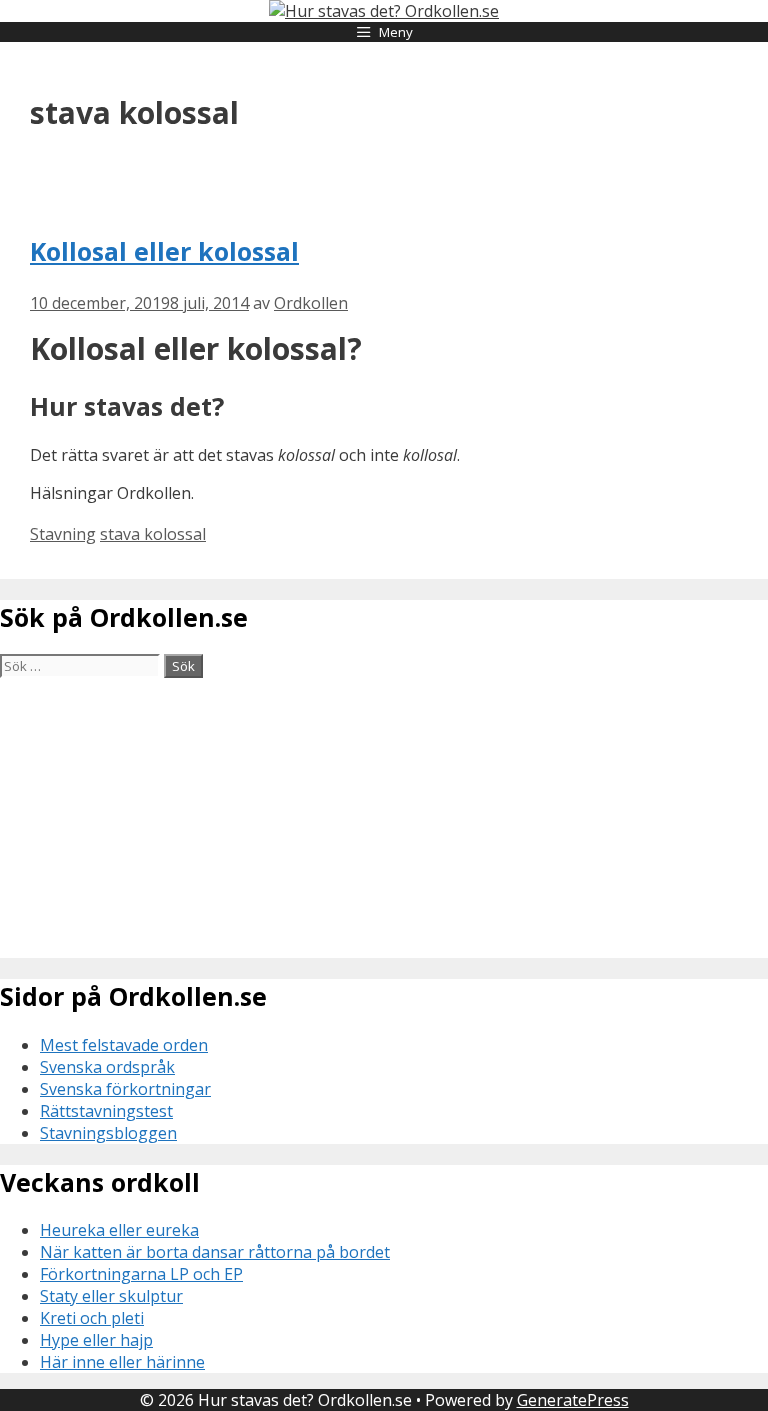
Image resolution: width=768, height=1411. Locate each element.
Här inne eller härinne (122, 1362)
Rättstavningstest (106, 1111)
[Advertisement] (384, 818)
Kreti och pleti (92, 1318)
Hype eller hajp (96, 1340)
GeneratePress (573, 1400)
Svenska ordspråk (107, 1067)
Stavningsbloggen (108, 1133)
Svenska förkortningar (125, 1089)
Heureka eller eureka (119, 1230)
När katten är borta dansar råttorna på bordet (215, 1252)
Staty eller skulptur (111, 1296)
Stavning (63, 534)
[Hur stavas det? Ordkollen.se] (384, 11)
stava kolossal (153, 534)
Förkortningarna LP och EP (141, 1274)
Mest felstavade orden (124, 1045)
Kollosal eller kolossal (164, 251)
